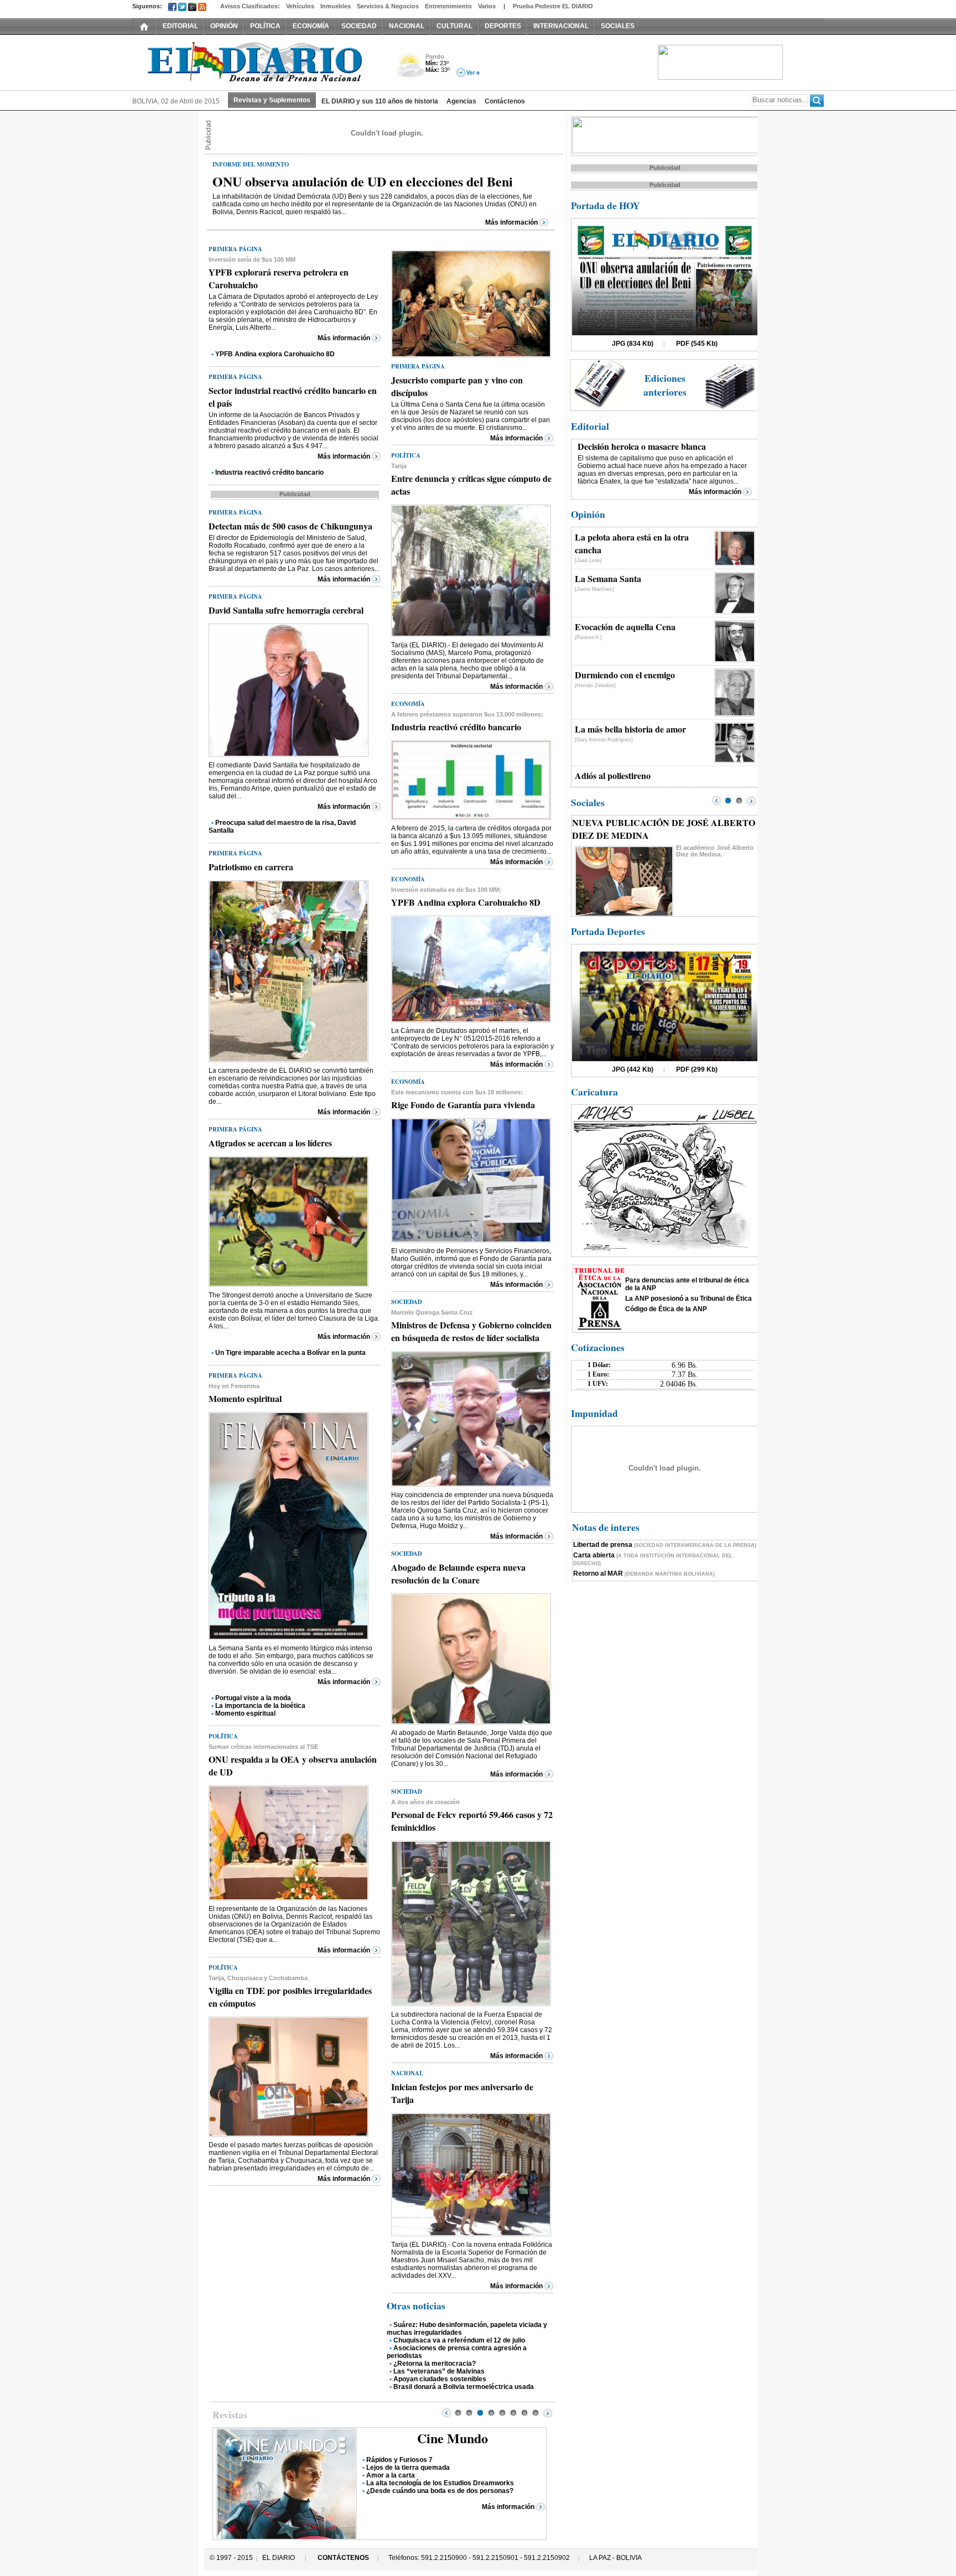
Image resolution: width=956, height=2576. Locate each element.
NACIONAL (407, 26)
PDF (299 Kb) (697, 1069)
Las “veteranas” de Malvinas (439, 2371)
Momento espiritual (245, 1713)
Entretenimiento (448, 6)
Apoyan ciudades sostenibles (440, 2379)
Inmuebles (336, 6)
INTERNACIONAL (561, 26)
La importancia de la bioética (260, 1706)
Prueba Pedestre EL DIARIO (553, 6)
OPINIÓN (224, 26)
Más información (511, 222)
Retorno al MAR (644, 1573)
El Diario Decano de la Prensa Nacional (257, 61)
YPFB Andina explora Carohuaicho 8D (275, 354)
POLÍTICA (265, 26)
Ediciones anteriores (665, 385)
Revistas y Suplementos (272, 100)
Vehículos (300, 6)
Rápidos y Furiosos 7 (399, 2460)
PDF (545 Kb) (697, 344)
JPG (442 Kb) (633, 1069)
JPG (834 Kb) (633, 344)
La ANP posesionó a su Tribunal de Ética (689, 1299)
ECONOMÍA (311, 26)
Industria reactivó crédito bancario (269, 472)
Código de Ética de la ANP (666, 1309)
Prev (446, 2413)
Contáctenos (505, 101)
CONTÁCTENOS (343, 2558)
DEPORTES (503, 26)
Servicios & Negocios (388, 6)
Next (548, 2413)
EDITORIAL (180, 26)
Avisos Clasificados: (250, 6)
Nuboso (410, 68)
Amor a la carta (391, 2475)
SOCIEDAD (359, 26)
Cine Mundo (453, 2438)
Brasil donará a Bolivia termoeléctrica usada (464, 2387)
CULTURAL (454, 26)
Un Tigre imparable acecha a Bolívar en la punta (290, 1353)
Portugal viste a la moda (253, 1698)
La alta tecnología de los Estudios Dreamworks (440, 2483)
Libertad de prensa (665, 1545)
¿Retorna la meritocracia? (435, 2364)
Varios (487, 6)
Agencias (461, 101)
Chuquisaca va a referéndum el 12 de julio (459, 2340)
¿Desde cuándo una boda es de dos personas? (440, 2491)
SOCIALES (618, 26)
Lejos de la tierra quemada (408, 2468)
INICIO (144, 26)
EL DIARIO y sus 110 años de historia (380, 101)
